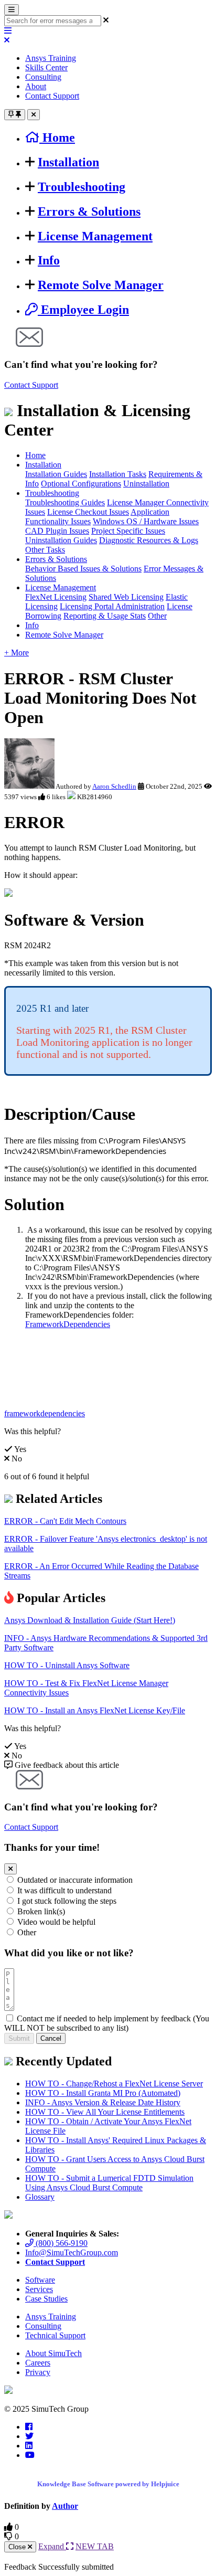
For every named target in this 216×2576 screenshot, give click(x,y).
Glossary (40, 2197)
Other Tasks (45, 550)
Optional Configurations (81, 484)
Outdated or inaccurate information (75, 1880)
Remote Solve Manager (101, 285)
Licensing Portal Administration (112, 606)
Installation (68, 162)
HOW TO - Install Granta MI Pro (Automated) (103, 2093)
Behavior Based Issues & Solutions (83, 569)
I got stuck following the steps (67, 1901)
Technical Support (55, 2335)
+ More (17, 653)
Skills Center (46, 67)
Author (65, 2506)
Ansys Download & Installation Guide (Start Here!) (90, 1620)
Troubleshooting (82, 187)
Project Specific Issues (128, 531)
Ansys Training (51, 58)
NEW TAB (95, 2546)
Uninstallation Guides (61, 540)
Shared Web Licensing (126, 597)
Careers (38, 2363)
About (36, 86)
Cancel (51, 2038)
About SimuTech (53, 2353)
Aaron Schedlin (114, 786)
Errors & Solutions (89, 211)
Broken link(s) (41, 1911)
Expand (52, 2546)
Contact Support (52, 96)
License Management (95, 236)
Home (35, 455)
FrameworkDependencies (68, 1324)
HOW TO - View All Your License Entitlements (105, 2112)
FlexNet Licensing (56, 597)
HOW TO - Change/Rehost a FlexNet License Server (114, 2084)
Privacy (38, 2372)
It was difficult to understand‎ (64, 1890)
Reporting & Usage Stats (105, 616)
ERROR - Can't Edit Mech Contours (65, 1521)
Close (18, 2547)
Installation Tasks (118, 474)
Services (39, 2289)
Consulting (43, 77)
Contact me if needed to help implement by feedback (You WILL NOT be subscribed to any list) (107, 2023)
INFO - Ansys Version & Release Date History (103, 2102)
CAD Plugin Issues (57, 531)
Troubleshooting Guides (65, 502)
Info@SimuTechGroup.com (72, 2252)
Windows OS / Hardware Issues (146, 521)
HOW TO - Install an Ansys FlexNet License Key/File (95, 1710)
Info (49, 260)
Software (40, 2280)
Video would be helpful (56, 1922)
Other (157, 616)
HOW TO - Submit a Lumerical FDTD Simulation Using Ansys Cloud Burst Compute (109, 2183)
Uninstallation (146, 484)
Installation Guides (56, 474)
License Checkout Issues (88, 512)
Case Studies (46, 2299)
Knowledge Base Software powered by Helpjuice (108, 2484)
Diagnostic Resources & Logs (149, 540)
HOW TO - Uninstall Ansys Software (67, 1665)
